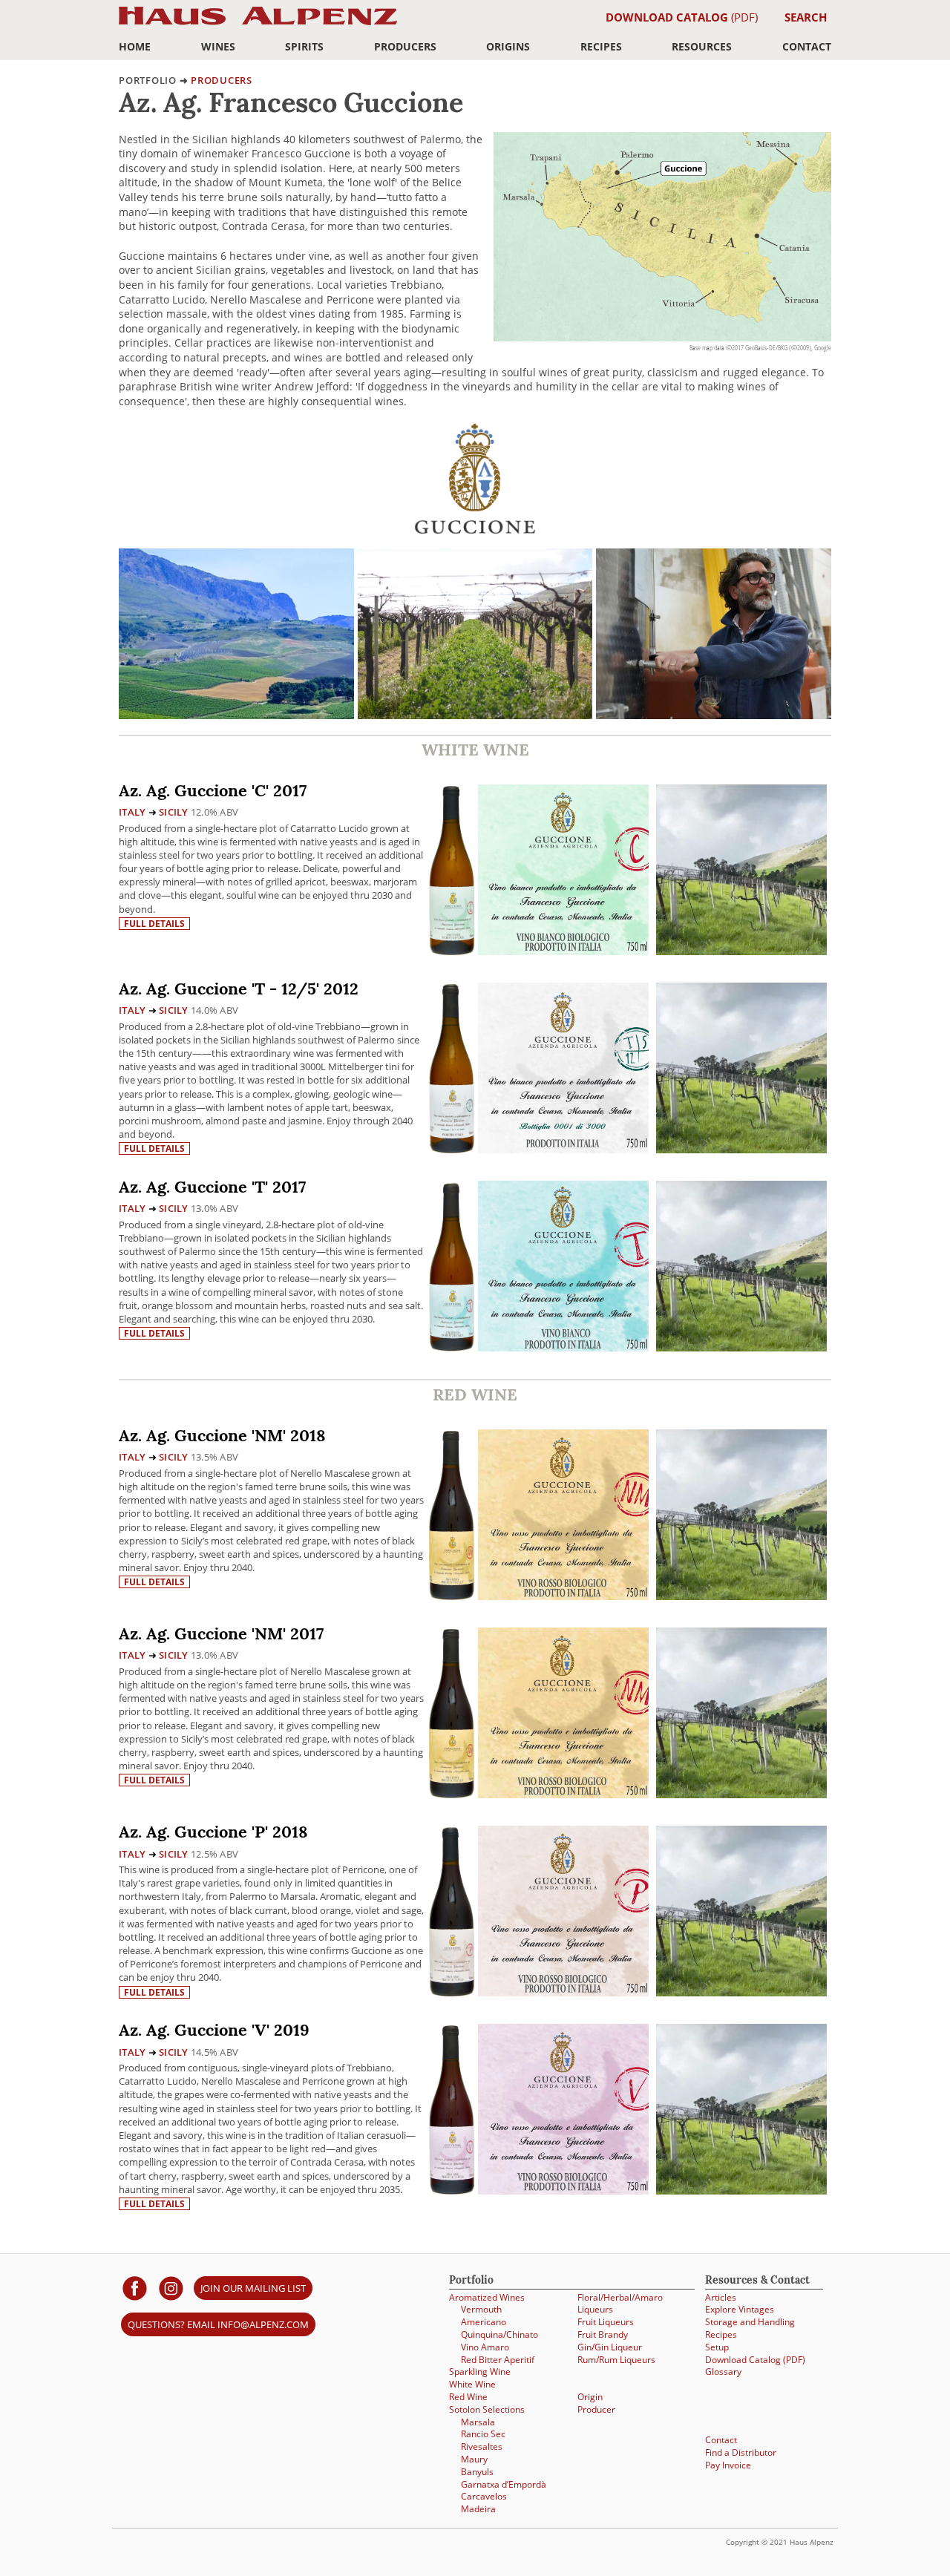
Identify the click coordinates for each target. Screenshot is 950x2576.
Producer (596, 2409)
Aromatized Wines (487, 2297)
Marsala (478, 2422)
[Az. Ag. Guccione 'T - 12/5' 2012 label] (563, 1070)
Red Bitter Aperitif (498, 2360)
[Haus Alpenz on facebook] (135, 2288)
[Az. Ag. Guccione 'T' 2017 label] (563, 1268)
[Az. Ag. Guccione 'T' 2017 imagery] (741, 1347)
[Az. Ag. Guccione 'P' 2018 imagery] (741, 1992)
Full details (154, 924)
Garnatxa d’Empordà (504, 2484)
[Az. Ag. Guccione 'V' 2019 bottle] (452, 2109)
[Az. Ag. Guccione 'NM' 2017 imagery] (741, 1794)
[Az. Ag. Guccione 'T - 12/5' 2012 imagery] (741, 1149)
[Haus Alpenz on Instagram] (171, 2288)
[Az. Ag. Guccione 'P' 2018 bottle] (452, 1911)
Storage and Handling (750, 2322)
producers (222, 80)
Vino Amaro (485, 2347)
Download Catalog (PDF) (755, 2360)
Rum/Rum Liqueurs (616, 2360)
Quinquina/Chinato (499, 2334)
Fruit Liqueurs (606, 2322)
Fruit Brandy (603, 2334)
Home (135, 46)
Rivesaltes (482, 2446)
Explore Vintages (740, 2309)
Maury (474, 2459)
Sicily (174, 812)
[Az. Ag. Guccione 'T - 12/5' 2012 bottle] (452, 1068)
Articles (721, 2297)
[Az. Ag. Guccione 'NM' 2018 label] (563, 1517)
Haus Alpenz (258, 24)
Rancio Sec (483, 2434)
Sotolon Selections (487, 2409)
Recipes (601, 46)
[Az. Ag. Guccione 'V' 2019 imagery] (741, 2190)
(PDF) (682, 17)
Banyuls (477, 2472)
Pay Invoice (728, 2465)
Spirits (304, 46)
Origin (590, 2397)
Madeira (478, 2509)
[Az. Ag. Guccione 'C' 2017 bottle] (452, 869)
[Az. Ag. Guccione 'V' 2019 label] (563, 2111)
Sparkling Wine (480, 2372)
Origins (508, 46)
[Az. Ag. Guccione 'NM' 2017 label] (563, 1715)
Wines (218, 46)
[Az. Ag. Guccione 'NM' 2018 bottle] (452, 1514)
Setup (717, 2347)
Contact (807, 46)
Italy (132, 812)
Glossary (723, 2372)
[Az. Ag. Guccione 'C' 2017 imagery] (741, 951)
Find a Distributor (741, 2452)
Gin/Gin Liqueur (610, 2347)
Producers (405, 46)
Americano (484, 2322)
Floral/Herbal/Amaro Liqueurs (620, 2304)
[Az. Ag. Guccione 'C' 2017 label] (563, 872)
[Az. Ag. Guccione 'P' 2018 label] (563, 1913)
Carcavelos (484, 2496)
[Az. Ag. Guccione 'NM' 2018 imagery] (741, 1596)
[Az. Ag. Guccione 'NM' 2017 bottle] (452, 1713)
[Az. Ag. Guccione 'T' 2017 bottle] (452, 1266)
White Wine (472, 2384)
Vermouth (481, 2309)
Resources (702, 46)
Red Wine (468, 2397)
